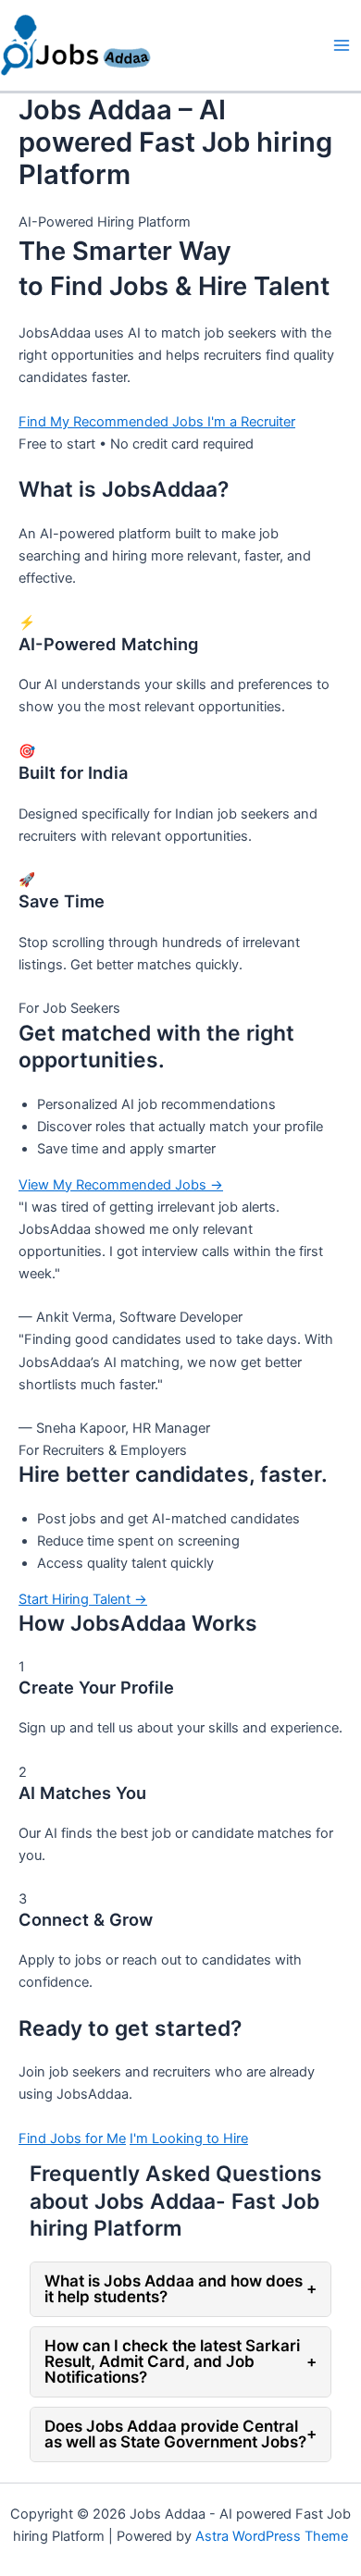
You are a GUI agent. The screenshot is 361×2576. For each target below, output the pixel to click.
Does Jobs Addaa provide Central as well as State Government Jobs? (180, 2434)
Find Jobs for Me (72, 2138)
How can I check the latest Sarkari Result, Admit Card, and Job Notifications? (180, 2361)
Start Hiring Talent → (83, 1599)
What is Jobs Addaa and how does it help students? (180, 2289)
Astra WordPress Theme (272, 2536)
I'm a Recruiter (251, 422)
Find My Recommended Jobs (113, 422)
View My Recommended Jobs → (121, 1185)
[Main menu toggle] (342, 45)
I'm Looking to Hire (189, 2138)
